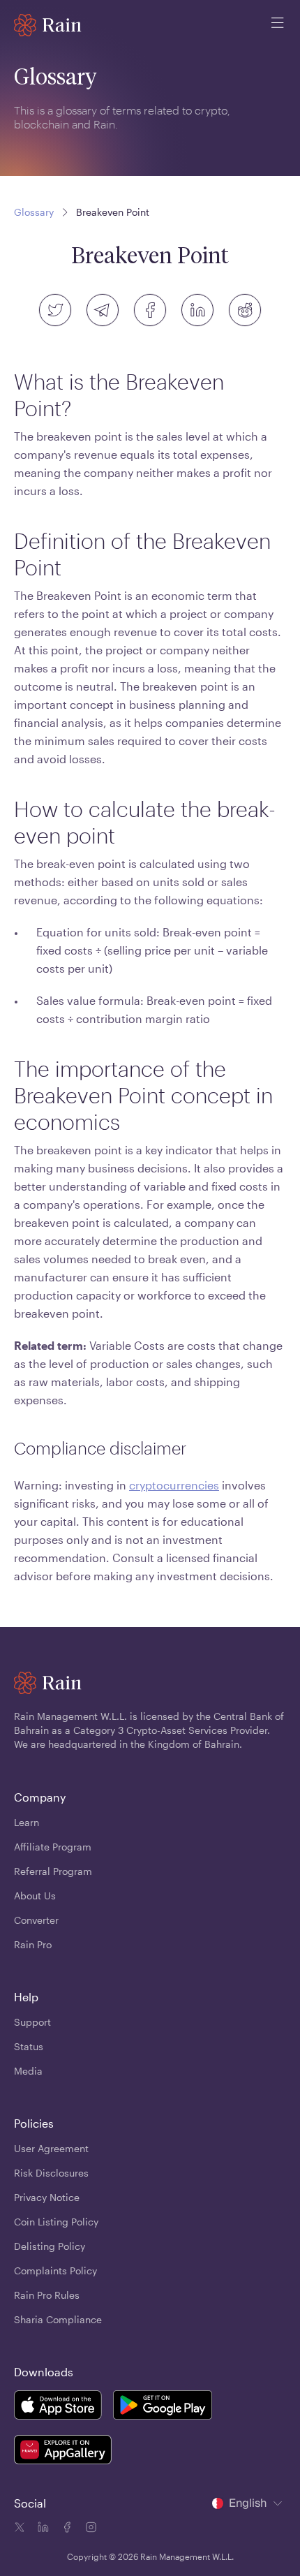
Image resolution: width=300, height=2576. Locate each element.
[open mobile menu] (278, 25)
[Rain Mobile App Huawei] (63, 2452)
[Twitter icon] (20, 2529)
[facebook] (150, 310)
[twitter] (55, 310)
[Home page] (48, 25)
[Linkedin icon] (42, 2529)
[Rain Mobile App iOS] (58, 2407)
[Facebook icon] (66, 2529)
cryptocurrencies (174, 1485)
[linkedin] (197, 310)
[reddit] (245, 310)
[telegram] (103, 310)
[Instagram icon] (89, 2529)
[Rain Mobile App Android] (163, 2407)
